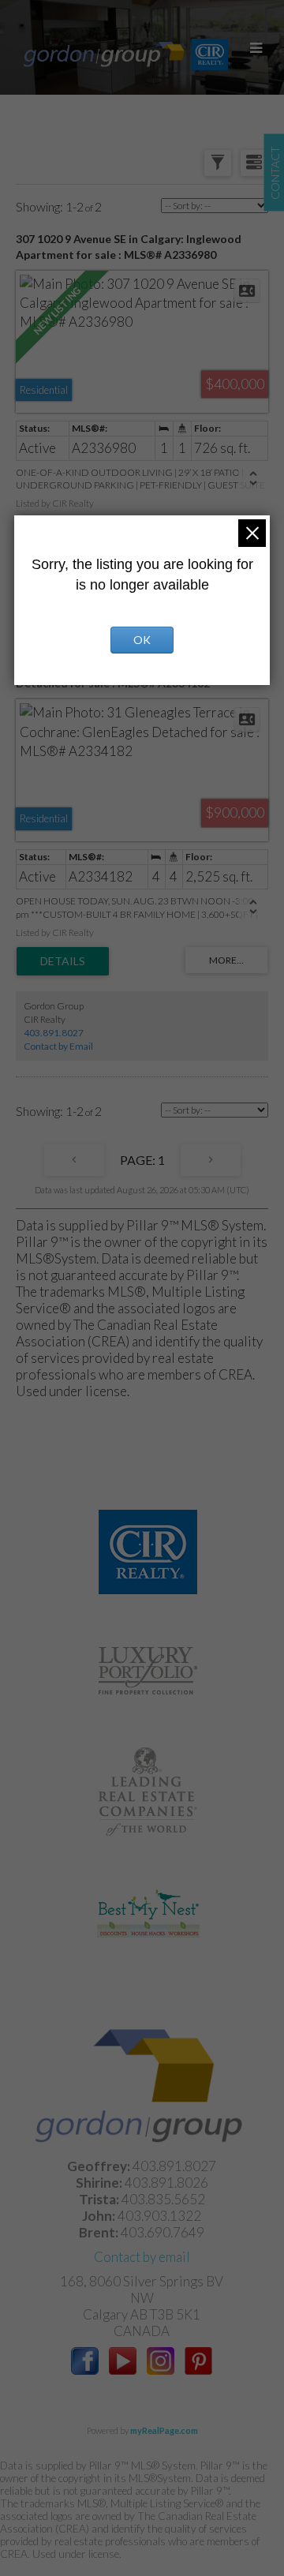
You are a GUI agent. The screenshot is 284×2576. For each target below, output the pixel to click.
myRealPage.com (164, 2430)
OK (142, 640)
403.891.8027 (54, 1033)
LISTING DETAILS (63, 961)
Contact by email (142, 2257)
